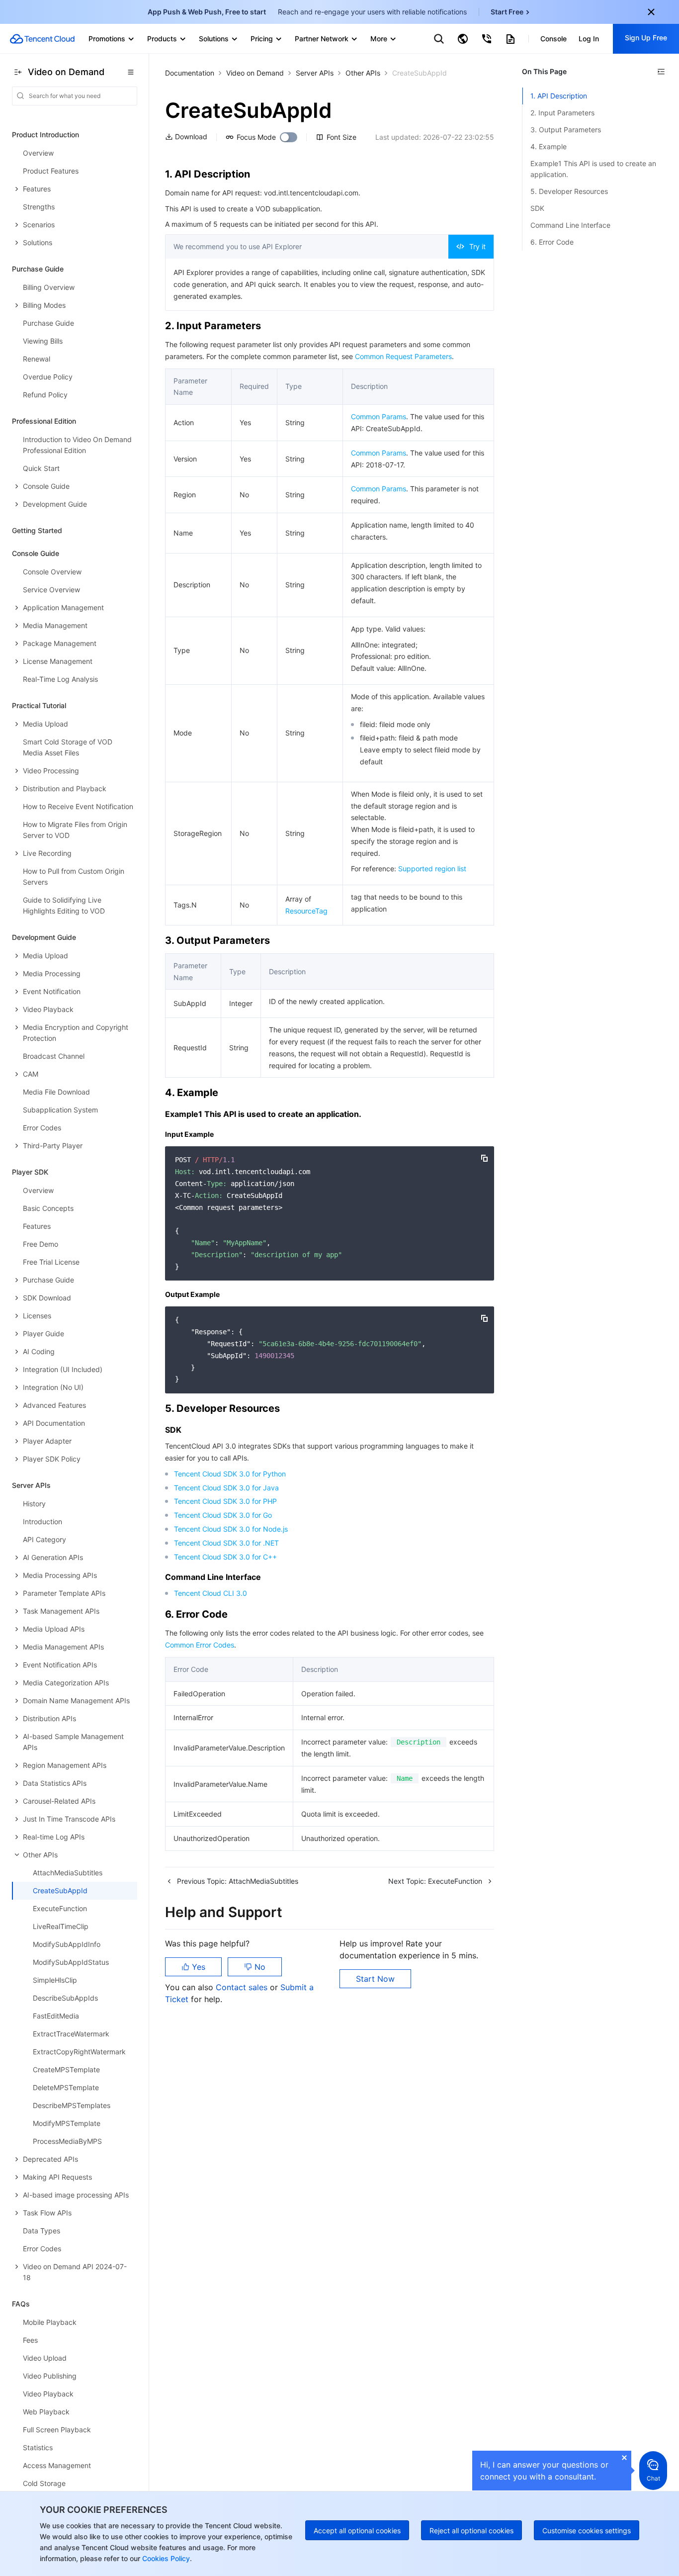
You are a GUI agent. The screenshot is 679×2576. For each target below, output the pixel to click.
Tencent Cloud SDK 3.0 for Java (226, 1488)
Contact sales (243, 1987)
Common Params (379, 416)
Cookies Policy (165, 2558)
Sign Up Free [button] (646, 38)
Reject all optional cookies (471, 2530)
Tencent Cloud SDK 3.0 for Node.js (231, 1529)
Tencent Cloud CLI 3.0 (211, 1593)
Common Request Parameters (403, 356)
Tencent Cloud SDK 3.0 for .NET (226, 1543)
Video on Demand (255, 73)
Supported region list (432, 869)
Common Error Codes (200, 1645)
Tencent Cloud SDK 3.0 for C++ (225, 1557)
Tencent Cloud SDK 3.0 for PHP (225, 1501)
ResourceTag (306, 911)
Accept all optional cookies (357, 2530)
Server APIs (315, 73)
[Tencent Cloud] (42, 39)
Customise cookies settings (587, 2530)
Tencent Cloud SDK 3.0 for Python (230, 1474)
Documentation (190, 73)
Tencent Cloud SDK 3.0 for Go (223, 1515)
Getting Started (37, 530)
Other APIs (363, 73)
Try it (477, 246)
